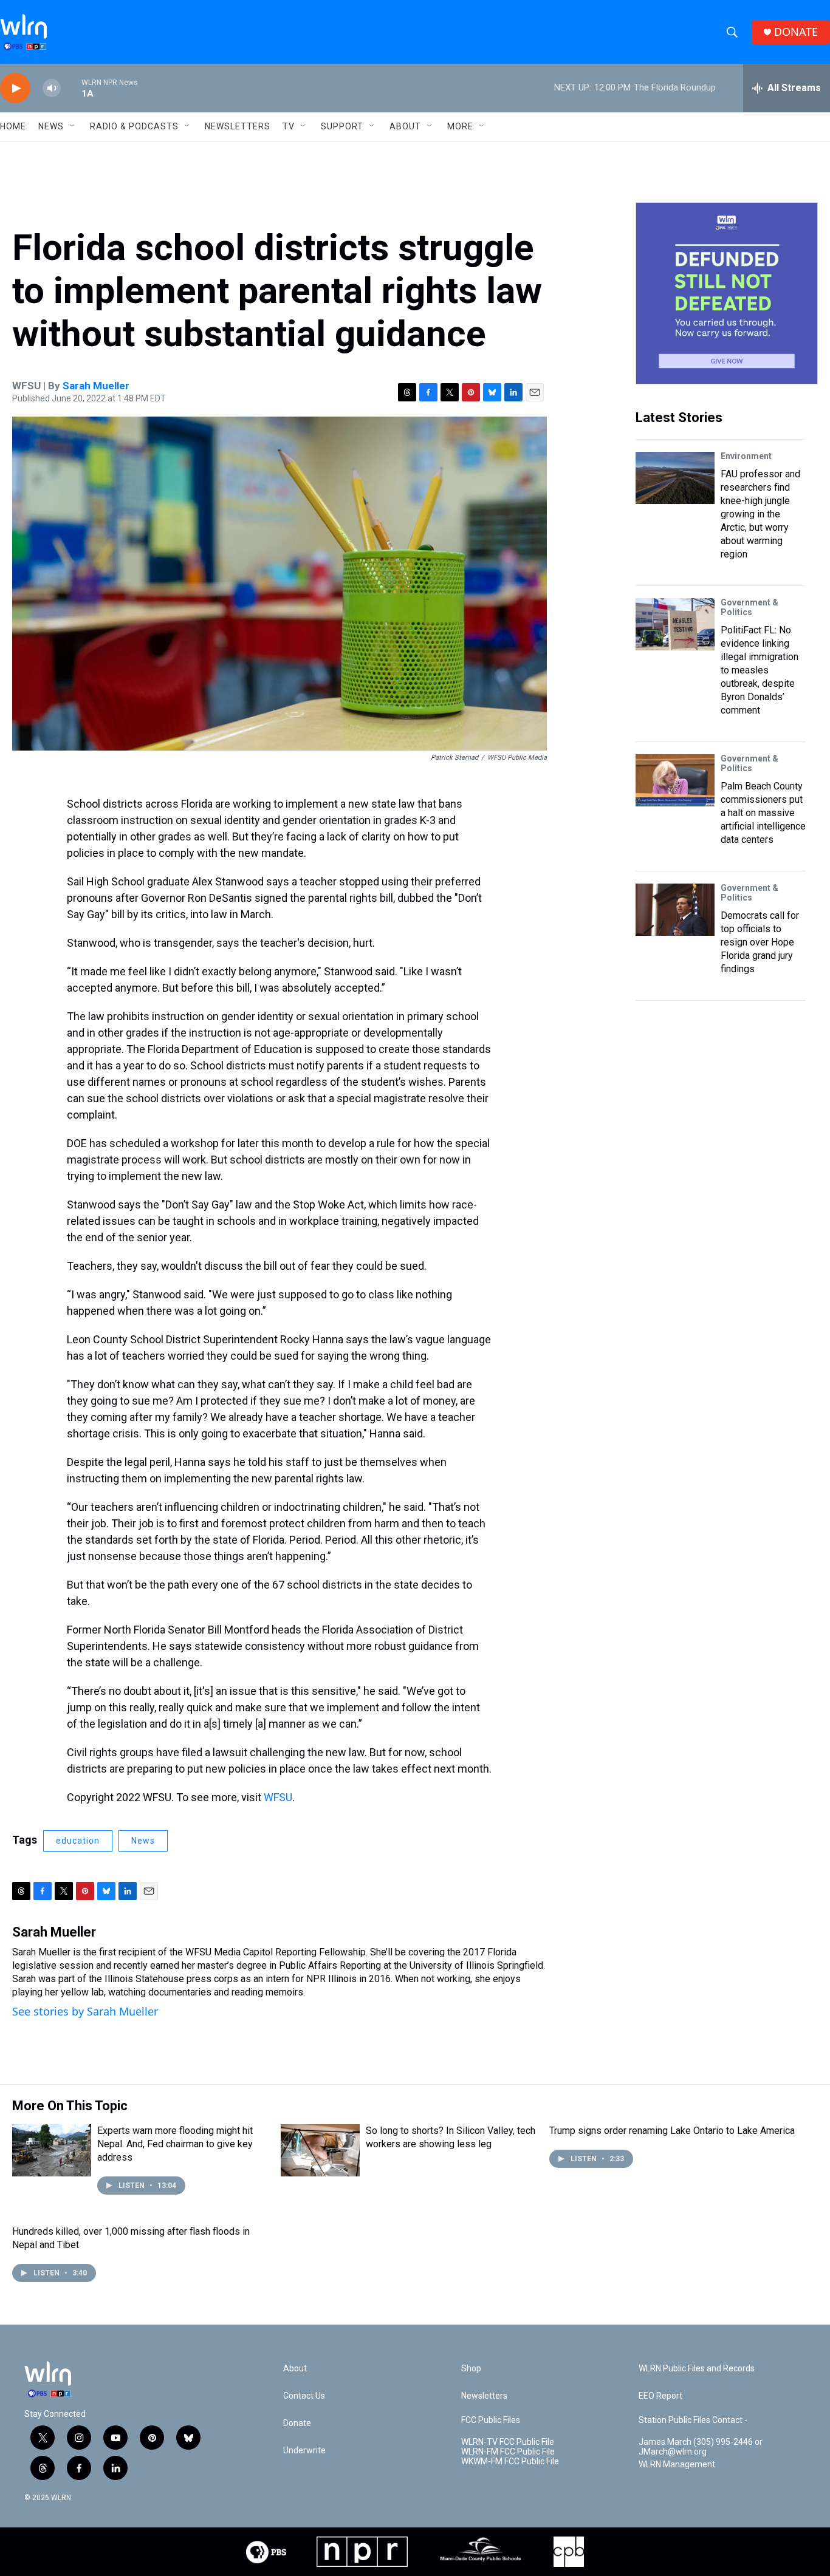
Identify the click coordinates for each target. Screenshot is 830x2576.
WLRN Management (677, 2465)
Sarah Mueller (96, 386)
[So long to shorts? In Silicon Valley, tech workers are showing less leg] (320, 2150)
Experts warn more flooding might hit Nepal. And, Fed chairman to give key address (175, 2144)
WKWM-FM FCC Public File (510, 2462)
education (78, 1841)
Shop (471, 2369)
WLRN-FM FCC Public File (508, 2452)
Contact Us (304, 2396)
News (143, 1841)
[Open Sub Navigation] (73, 126)
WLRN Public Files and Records (697, 2369)
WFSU (278, 1797)
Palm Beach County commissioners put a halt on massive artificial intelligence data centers (763, 813)
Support (342, 126)
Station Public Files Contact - (693, 2420)
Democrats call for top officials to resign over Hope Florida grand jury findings (760, 942)
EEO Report (660, 2396)
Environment (746, 456)
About (405, 126)
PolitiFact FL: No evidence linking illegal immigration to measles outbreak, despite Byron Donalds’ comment (760, 670)
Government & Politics (749, 607)
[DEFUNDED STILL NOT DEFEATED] (727, 293)
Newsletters (238, 126)
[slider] (71, 88)
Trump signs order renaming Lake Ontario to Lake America (672, 2131)
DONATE (796, 32)
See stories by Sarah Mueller (85, 2011)
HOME (13, 126)
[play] (15, 88)
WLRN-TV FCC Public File (508, 2442)
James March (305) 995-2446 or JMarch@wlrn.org (701, 2447)
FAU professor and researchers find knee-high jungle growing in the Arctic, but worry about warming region (760, 514)
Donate (297, 2423)
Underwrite (304, 2451)
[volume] (52, 88)
